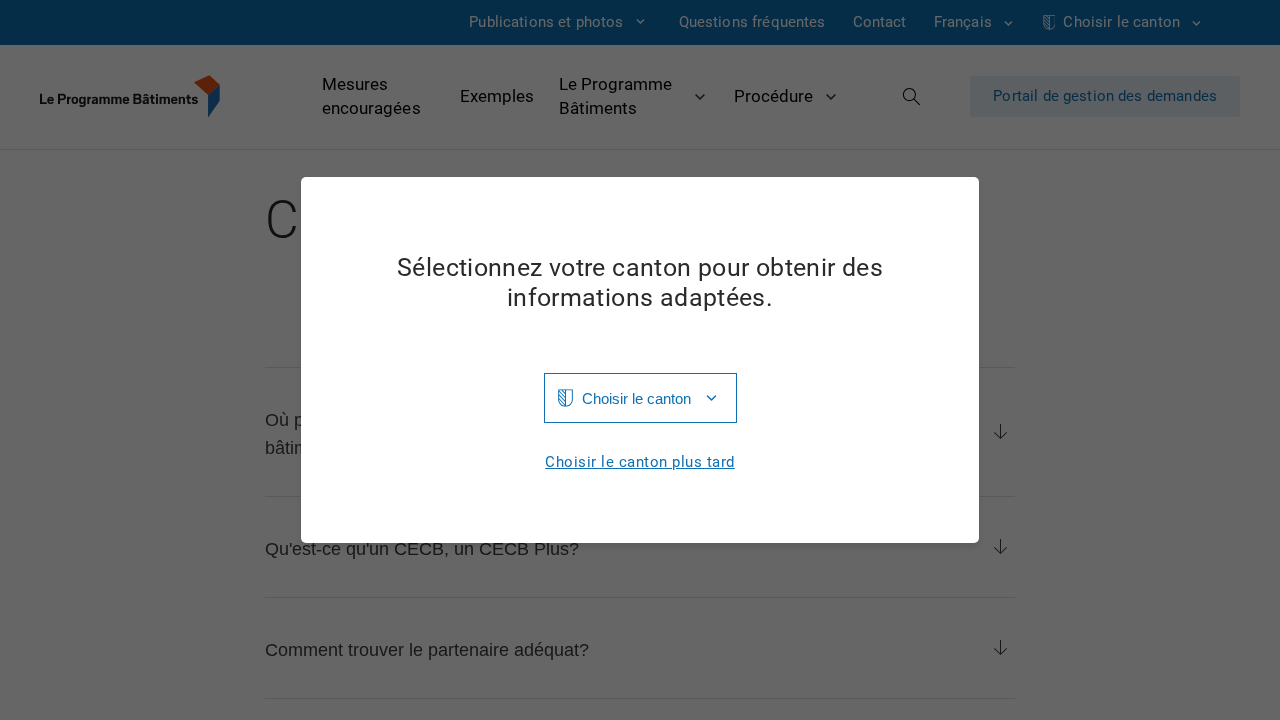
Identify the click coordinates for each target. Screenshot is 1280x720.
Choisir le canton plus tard (640, 462)
